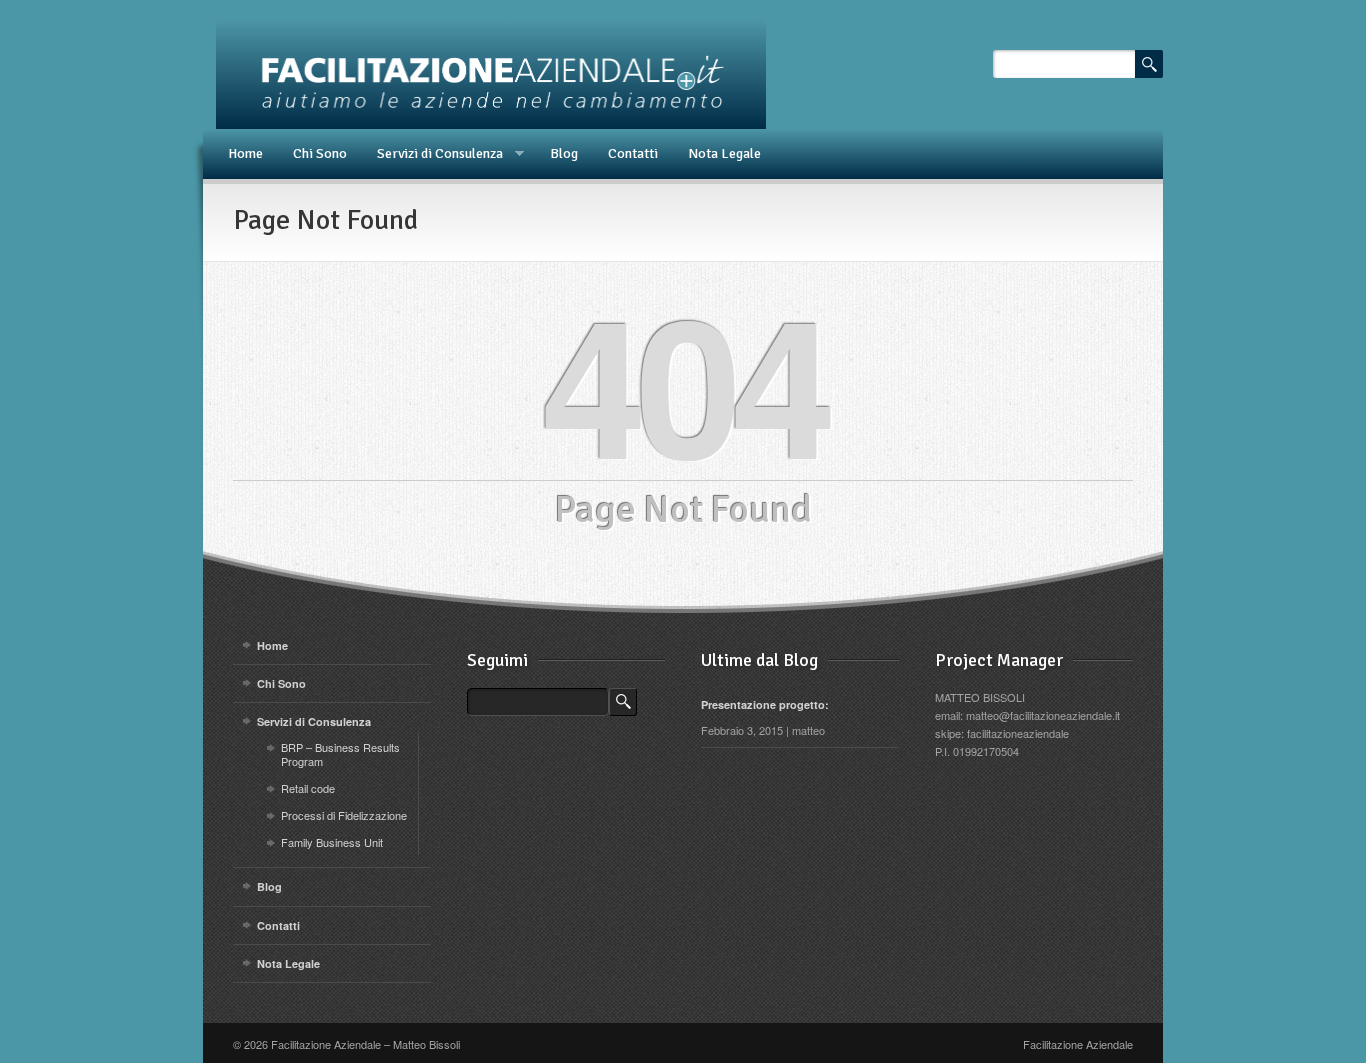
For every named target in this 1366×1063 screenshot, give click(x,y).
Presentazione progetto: (765, 704)
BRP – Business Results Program (340, 753)
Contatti (633, 153)
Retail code (308, 788)
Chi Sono (320, 153)
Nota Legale (724, 153)
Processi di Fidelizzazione (344, 815)
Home (245, 153)
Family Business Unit (332, 842)
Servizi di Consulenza (432, 154)
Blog (564, 153)
